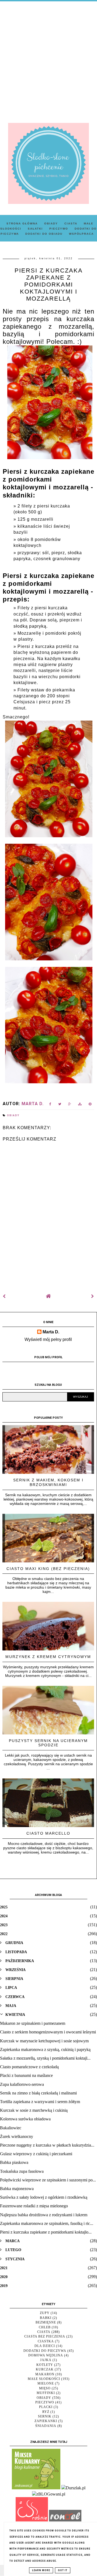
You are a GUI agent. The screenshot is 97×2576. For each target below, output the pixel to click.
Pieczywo (59, 229)
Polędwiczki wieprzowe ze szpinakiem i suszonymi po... (48, 2180)
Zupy (45, 2313)
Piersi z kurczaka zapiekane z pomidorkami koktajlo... (46, 2232)
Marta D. (51, 1332)
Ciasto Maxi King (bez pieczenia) (48, 1569)
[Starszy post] (93, 1296)
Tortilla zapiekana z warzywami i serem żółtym (40, 2102)
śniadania (46, 2426)
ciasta (44, 2332)
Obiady (51, 223)
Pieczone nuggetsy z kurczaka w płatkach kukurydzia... (47, 2145)
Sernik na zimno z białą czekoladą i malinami (38, 2093)
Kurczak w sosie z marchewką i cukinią (34, 2110)
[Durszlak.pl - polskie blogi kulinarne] (73, 2488)
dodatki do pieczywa (45, 2351)
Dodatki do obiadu (44, 234)
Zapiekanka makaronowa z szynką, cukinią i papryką (45, 2049)
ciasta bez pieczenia (45, 2336)
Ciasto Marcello (48, 1833)
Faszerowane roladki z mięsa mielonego (34, 2206)
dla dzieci (45, 2346)
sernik (45, 2416)
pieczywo (45, 2402)
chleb (45, 2327)
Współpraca (81, 234)
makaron (45, 2374)
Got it (63, 2570)
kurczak (45, 2369)
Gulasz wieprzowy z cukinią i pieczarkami (36, 2154)
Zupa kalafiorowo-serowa (22, 2084)
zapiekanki (46, 2421)
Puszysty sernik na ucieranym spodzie (48, 1743)
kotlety (45, 2365)
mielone (46, 2383)
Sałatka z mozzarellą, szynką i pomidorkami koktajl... (45, 2058)
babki (46, 2318)
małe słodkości (44, 2379)
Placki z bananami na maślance (26, 2075)
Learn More (41, 2570)
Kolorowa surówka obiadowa (25, 2119)
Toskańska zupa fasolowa (22, 2171)
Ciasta (71, 223)
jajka (46, 2360)
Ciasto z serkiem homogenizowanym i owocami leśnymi (48, 2032)
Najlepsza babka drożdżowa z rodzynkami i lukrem (44, 2215)
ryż (46, 2412)
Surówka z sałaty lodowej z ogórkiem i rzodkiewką (44, 2197)
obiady (13, 1115)
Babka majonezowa (17, 2189)
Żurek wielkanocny (17, 2136)
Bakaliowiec (11, 2128)
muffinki (46, 2393)
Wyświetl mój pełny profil (48, 1339)
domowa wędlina (46, 2355)
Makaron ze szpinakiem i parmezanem (33, 2023)
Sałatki (35, 229)
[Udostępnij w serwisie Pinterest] (90, 1105)
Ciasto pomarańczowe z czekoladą (29, 2067)
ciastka (46, 2341)
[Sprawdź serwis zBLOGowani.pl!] (49, 2494)
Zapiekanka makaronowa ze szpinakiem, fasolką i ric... (47, 2223)
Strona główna (22, 223)
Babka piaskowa (14, 2162)
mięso (45, 2388)
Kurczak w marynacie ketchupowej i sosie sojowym (44, 2041)
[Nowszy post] (4, 1296)
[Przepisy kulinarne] (36, 2488)
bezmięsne (46, 2322)
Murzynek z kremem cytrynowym (48, 1657)
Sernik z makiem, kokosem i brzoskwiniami (48, 1482)
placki (46, 2407)
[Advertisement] (48, 58)
